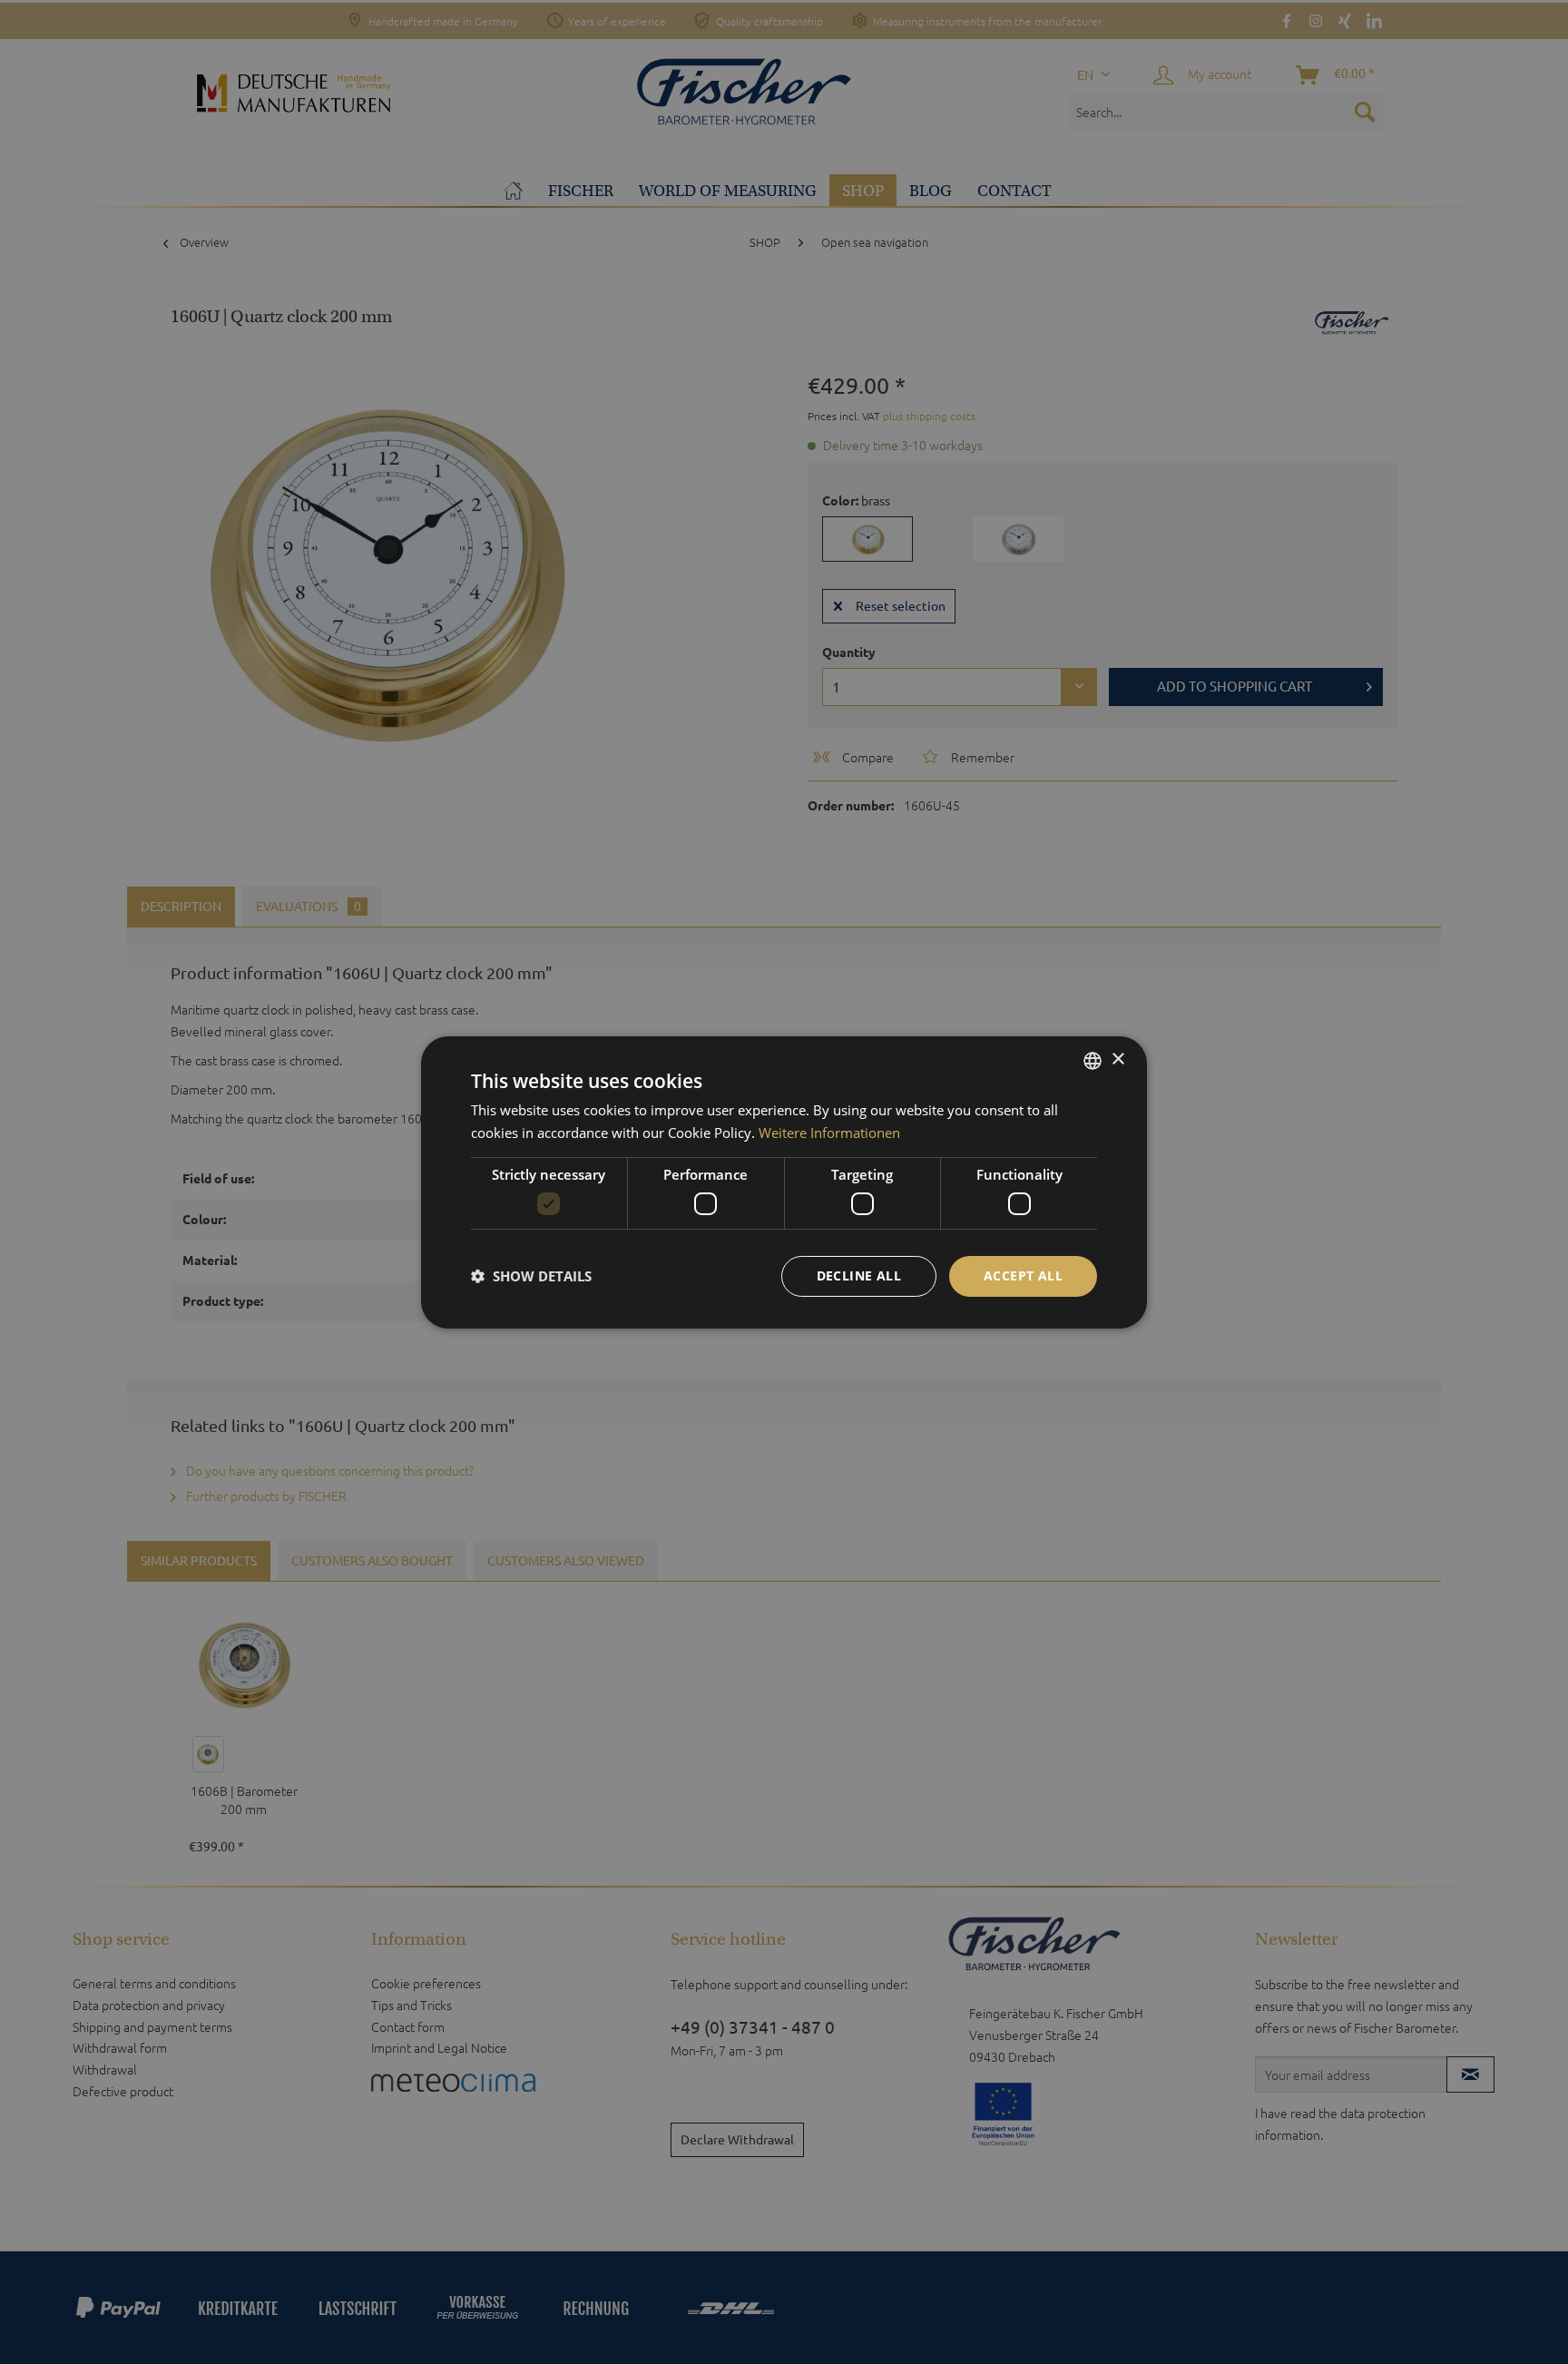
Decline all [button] (859, 1275)
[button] (531, 1276)
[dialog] (784, 1182)
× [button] (1117, 1059)
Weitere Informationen (829, 1133)
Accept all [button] (1023, 1275)
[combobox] (1093, 1060)
